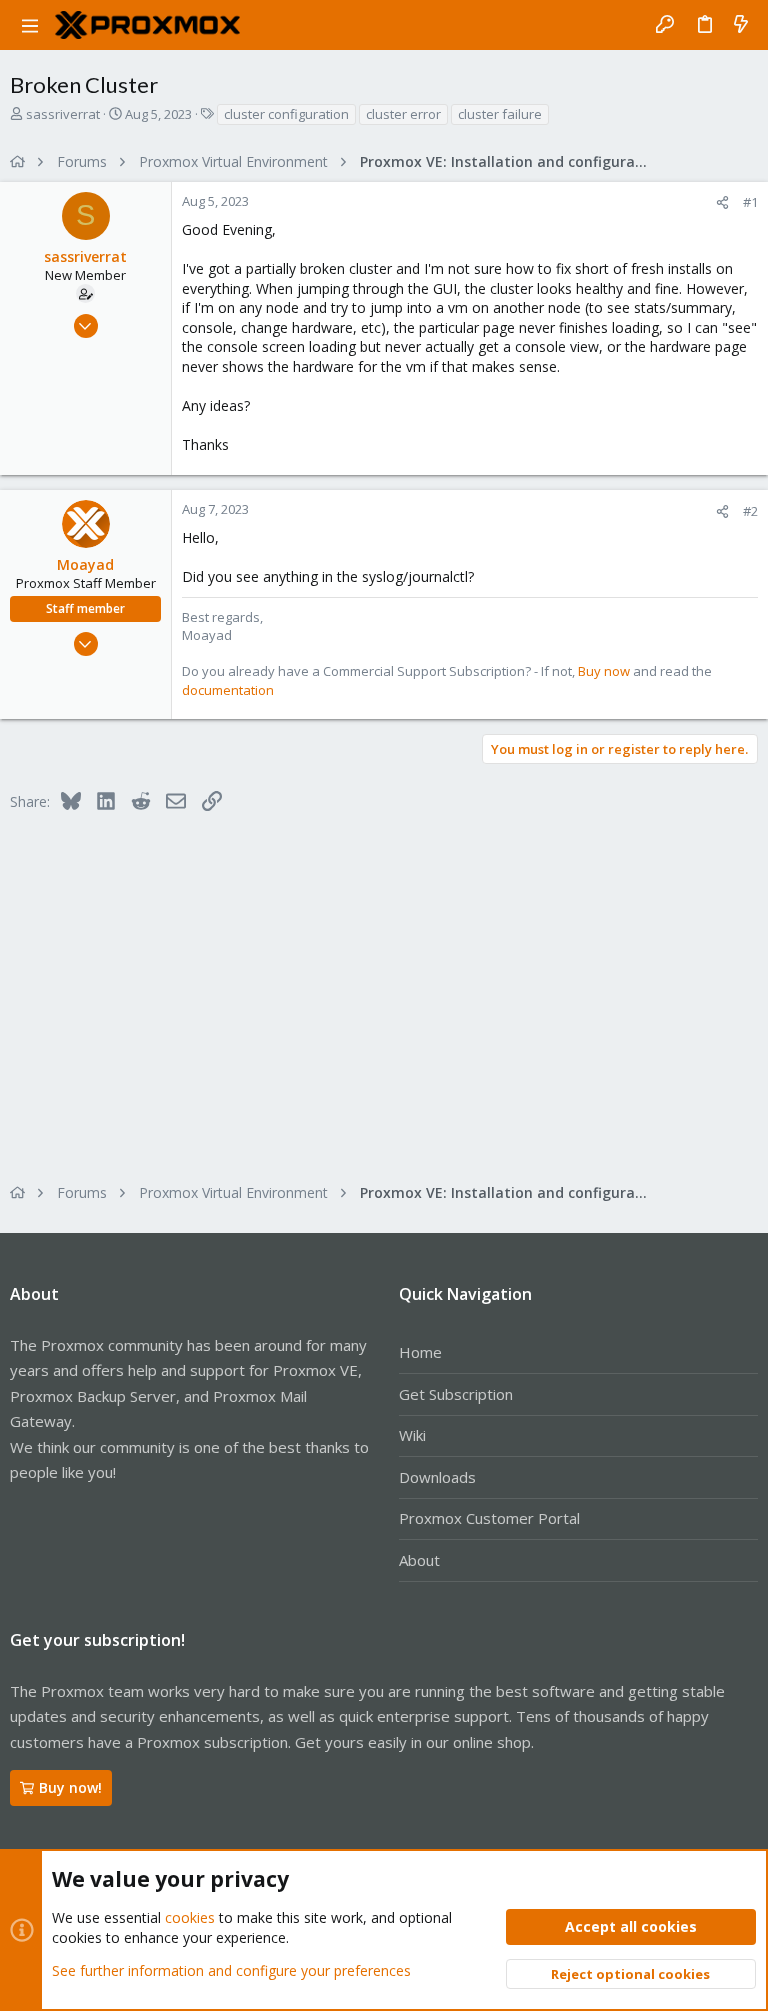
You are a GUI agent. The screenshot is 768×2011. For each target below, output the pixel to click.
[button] (30, 25)
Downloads (437, 1477)
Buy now (604, 671)
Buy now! (70, 1787)
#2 (750, 511)
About (419, 1560)
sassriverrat (63, 114)
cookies (190, 1917)
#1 (750, 202)
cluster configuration (286, 114)
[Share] (722, 202)
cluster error (403, 114)
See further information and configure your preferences (231, 1970)
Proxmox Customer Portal (489, 1518)
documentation (228, 690)
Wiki (412, 1435)
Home (420, 1352)
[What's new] (741, 25)
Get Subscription (456, 1394)
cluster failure (500, 114)
